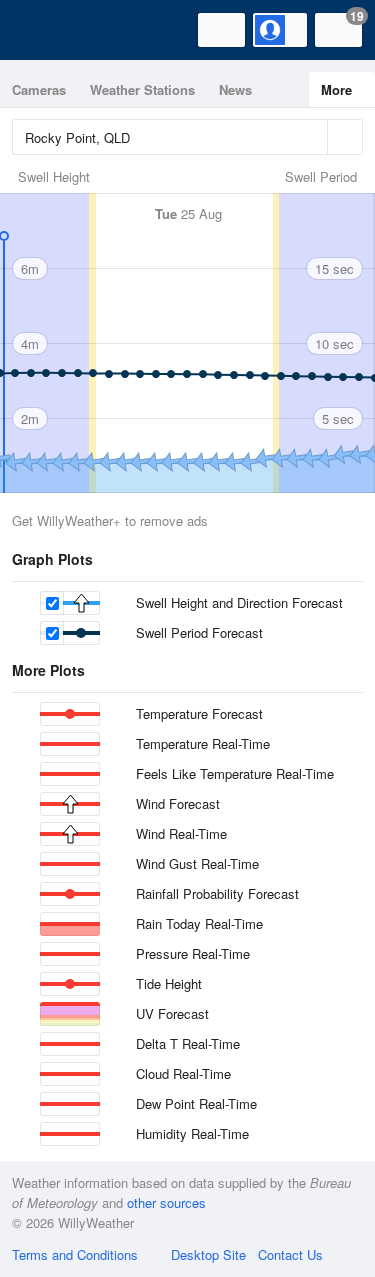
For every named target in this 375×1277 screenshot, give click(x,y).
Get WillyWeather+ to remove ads (110, 520)
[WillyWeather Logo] (45, 30)
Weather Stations (142, 89)
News (235, 89)
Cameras (39, 89)
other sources (166, 1202)
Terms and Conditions (75, 1254)
